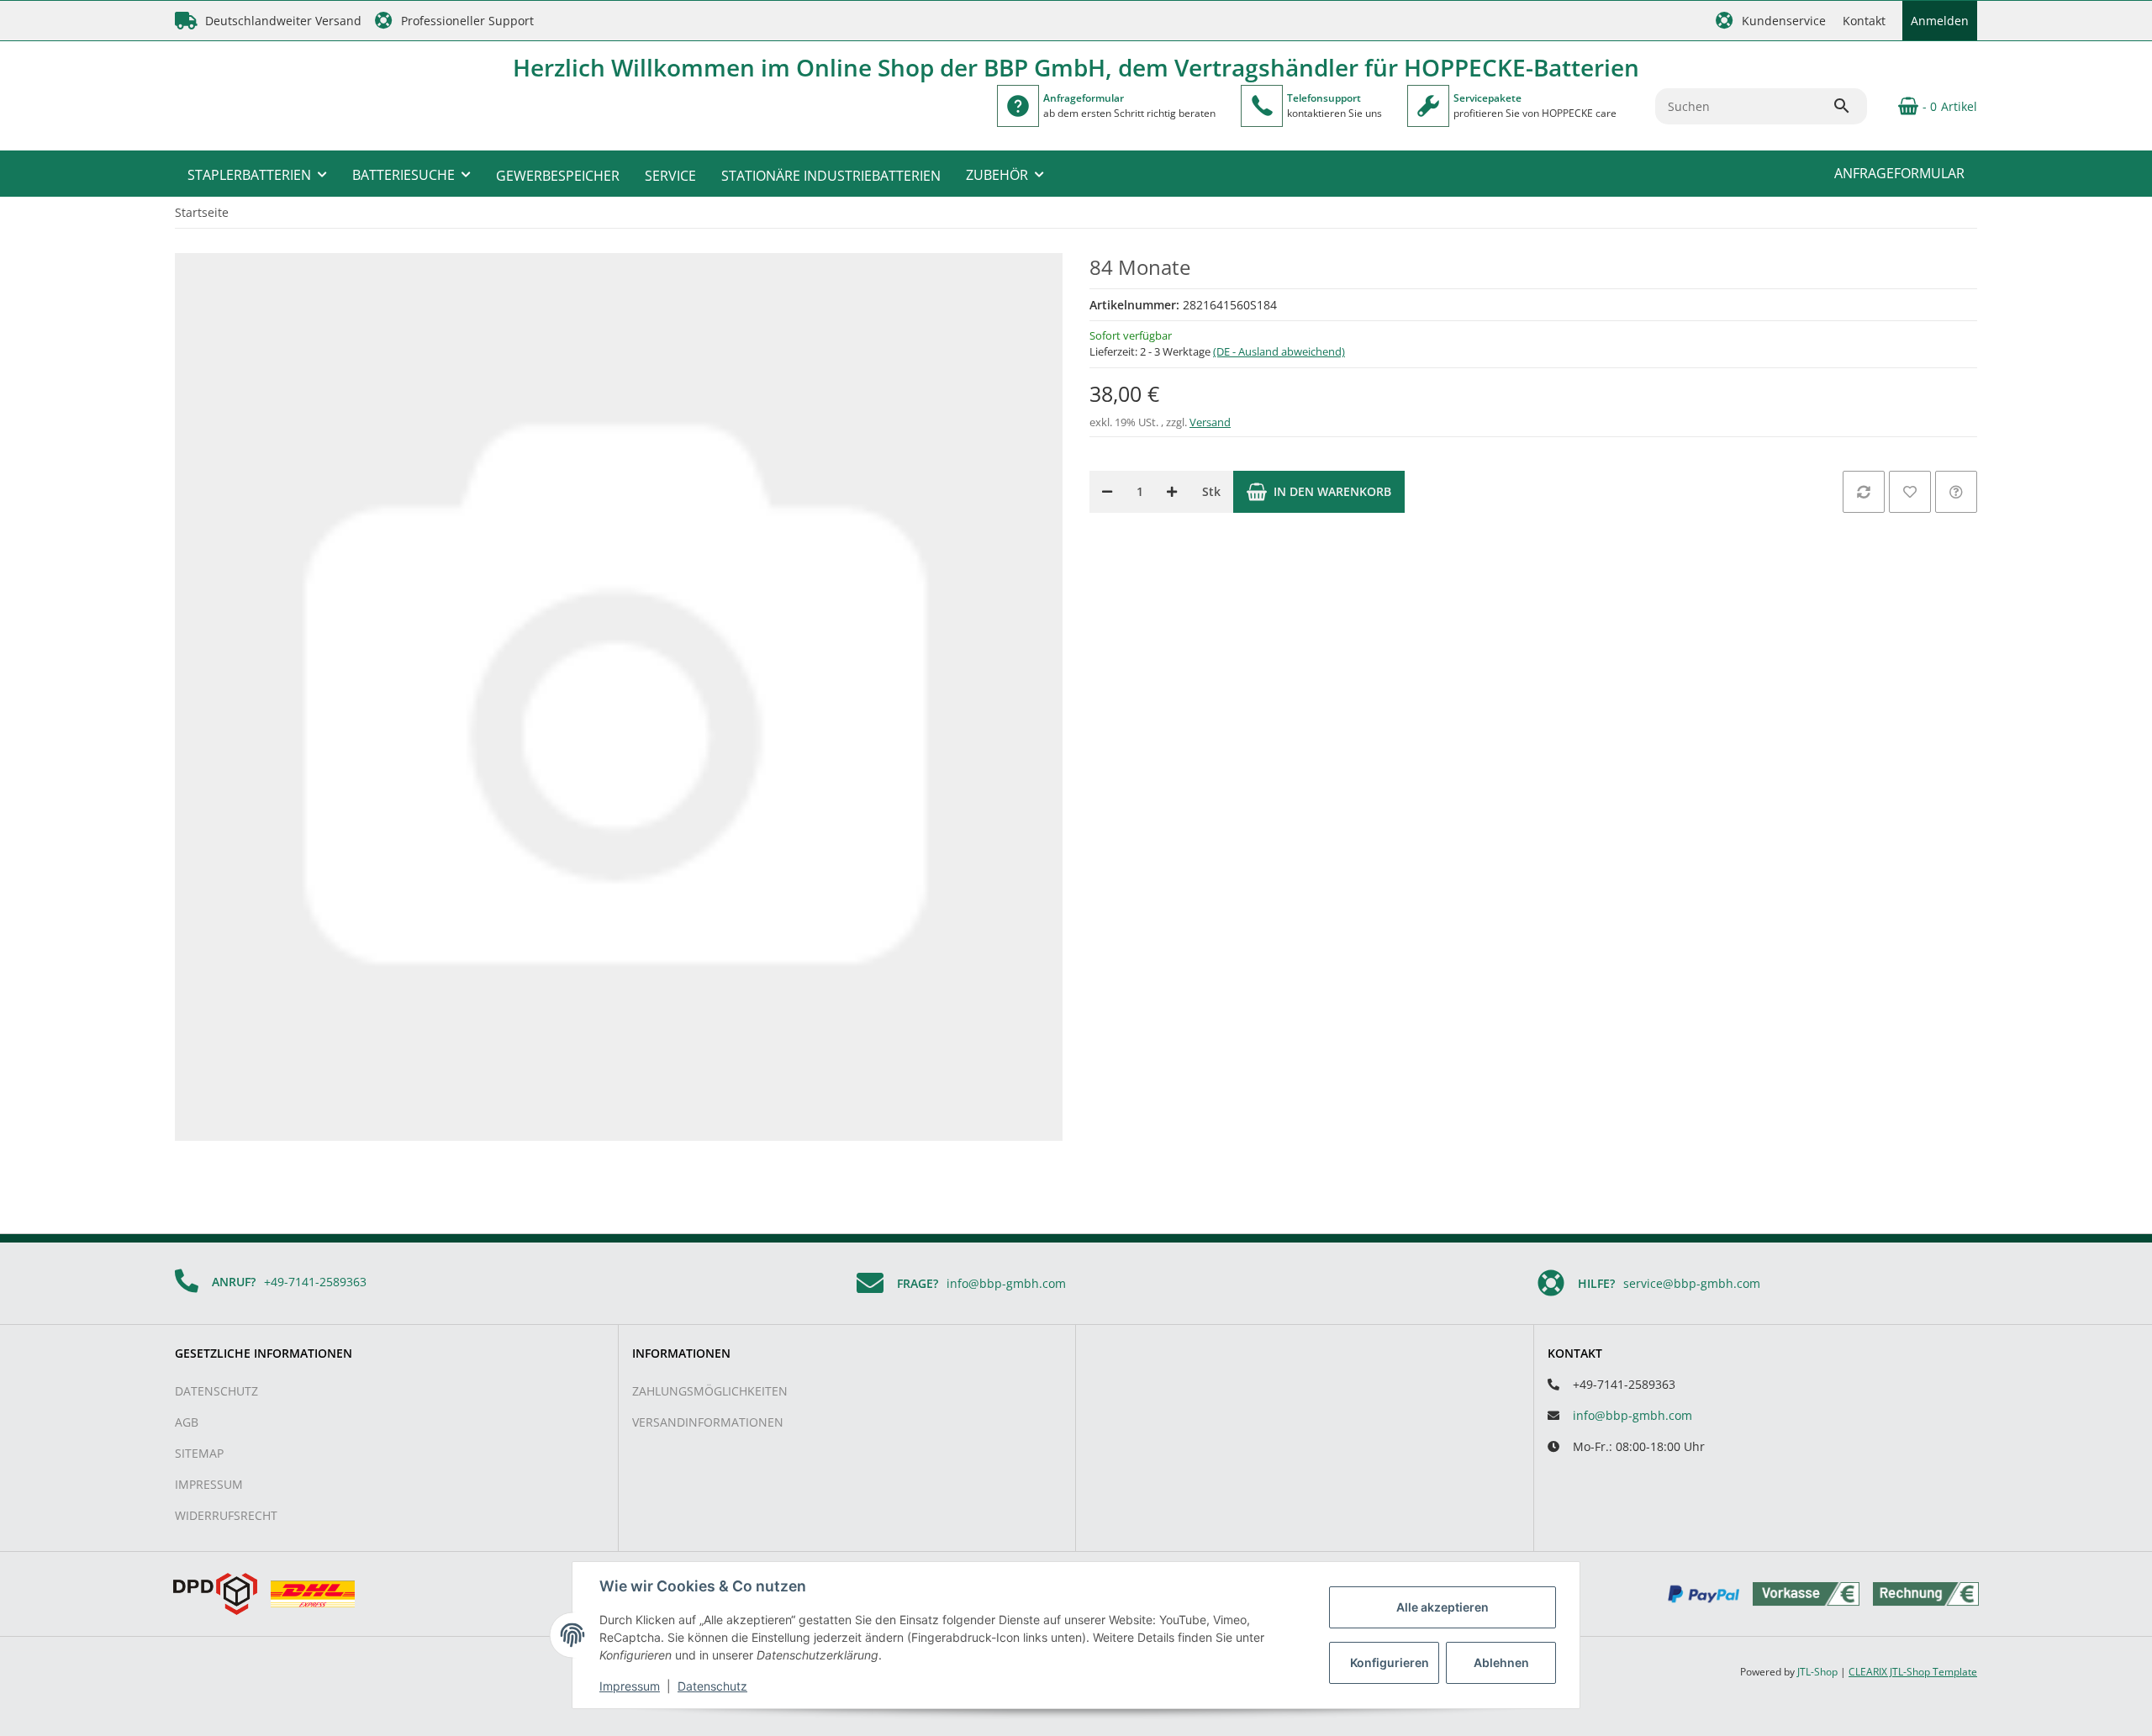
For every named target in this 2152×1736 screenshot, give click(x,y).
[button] (1771, 21)
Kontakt (1864, 21)
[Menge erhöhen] (1172, 492)
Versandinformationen (708, 1422)
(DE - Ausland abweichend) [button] (1279, 351)
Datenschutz (216, 1391)
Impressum (209, 1484)
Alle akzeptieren (1443, 1607)
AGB (187, 1422)
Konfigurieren (1390, 1662)
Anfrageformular (1899, 173)
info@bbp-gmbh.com (1006, 1283)
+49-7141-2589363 (315, 1282)
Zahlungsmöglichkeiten (710, 1391)
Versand (1210, 422)
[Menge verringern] (1107, 492)
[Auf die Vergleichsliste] (1864, 492)
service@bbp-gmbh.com (1692, 1283)
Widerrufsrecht (226, 1515)
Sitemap (199, 1453)
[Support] (1262, 106)
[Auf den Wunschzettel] (1910, 492)
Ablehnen (1501, 1662)
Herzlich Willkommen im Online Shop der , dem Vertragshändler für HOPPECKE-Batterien (1076, 67)
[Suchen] (1849, 106)
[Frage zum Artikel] (1956, 492)
